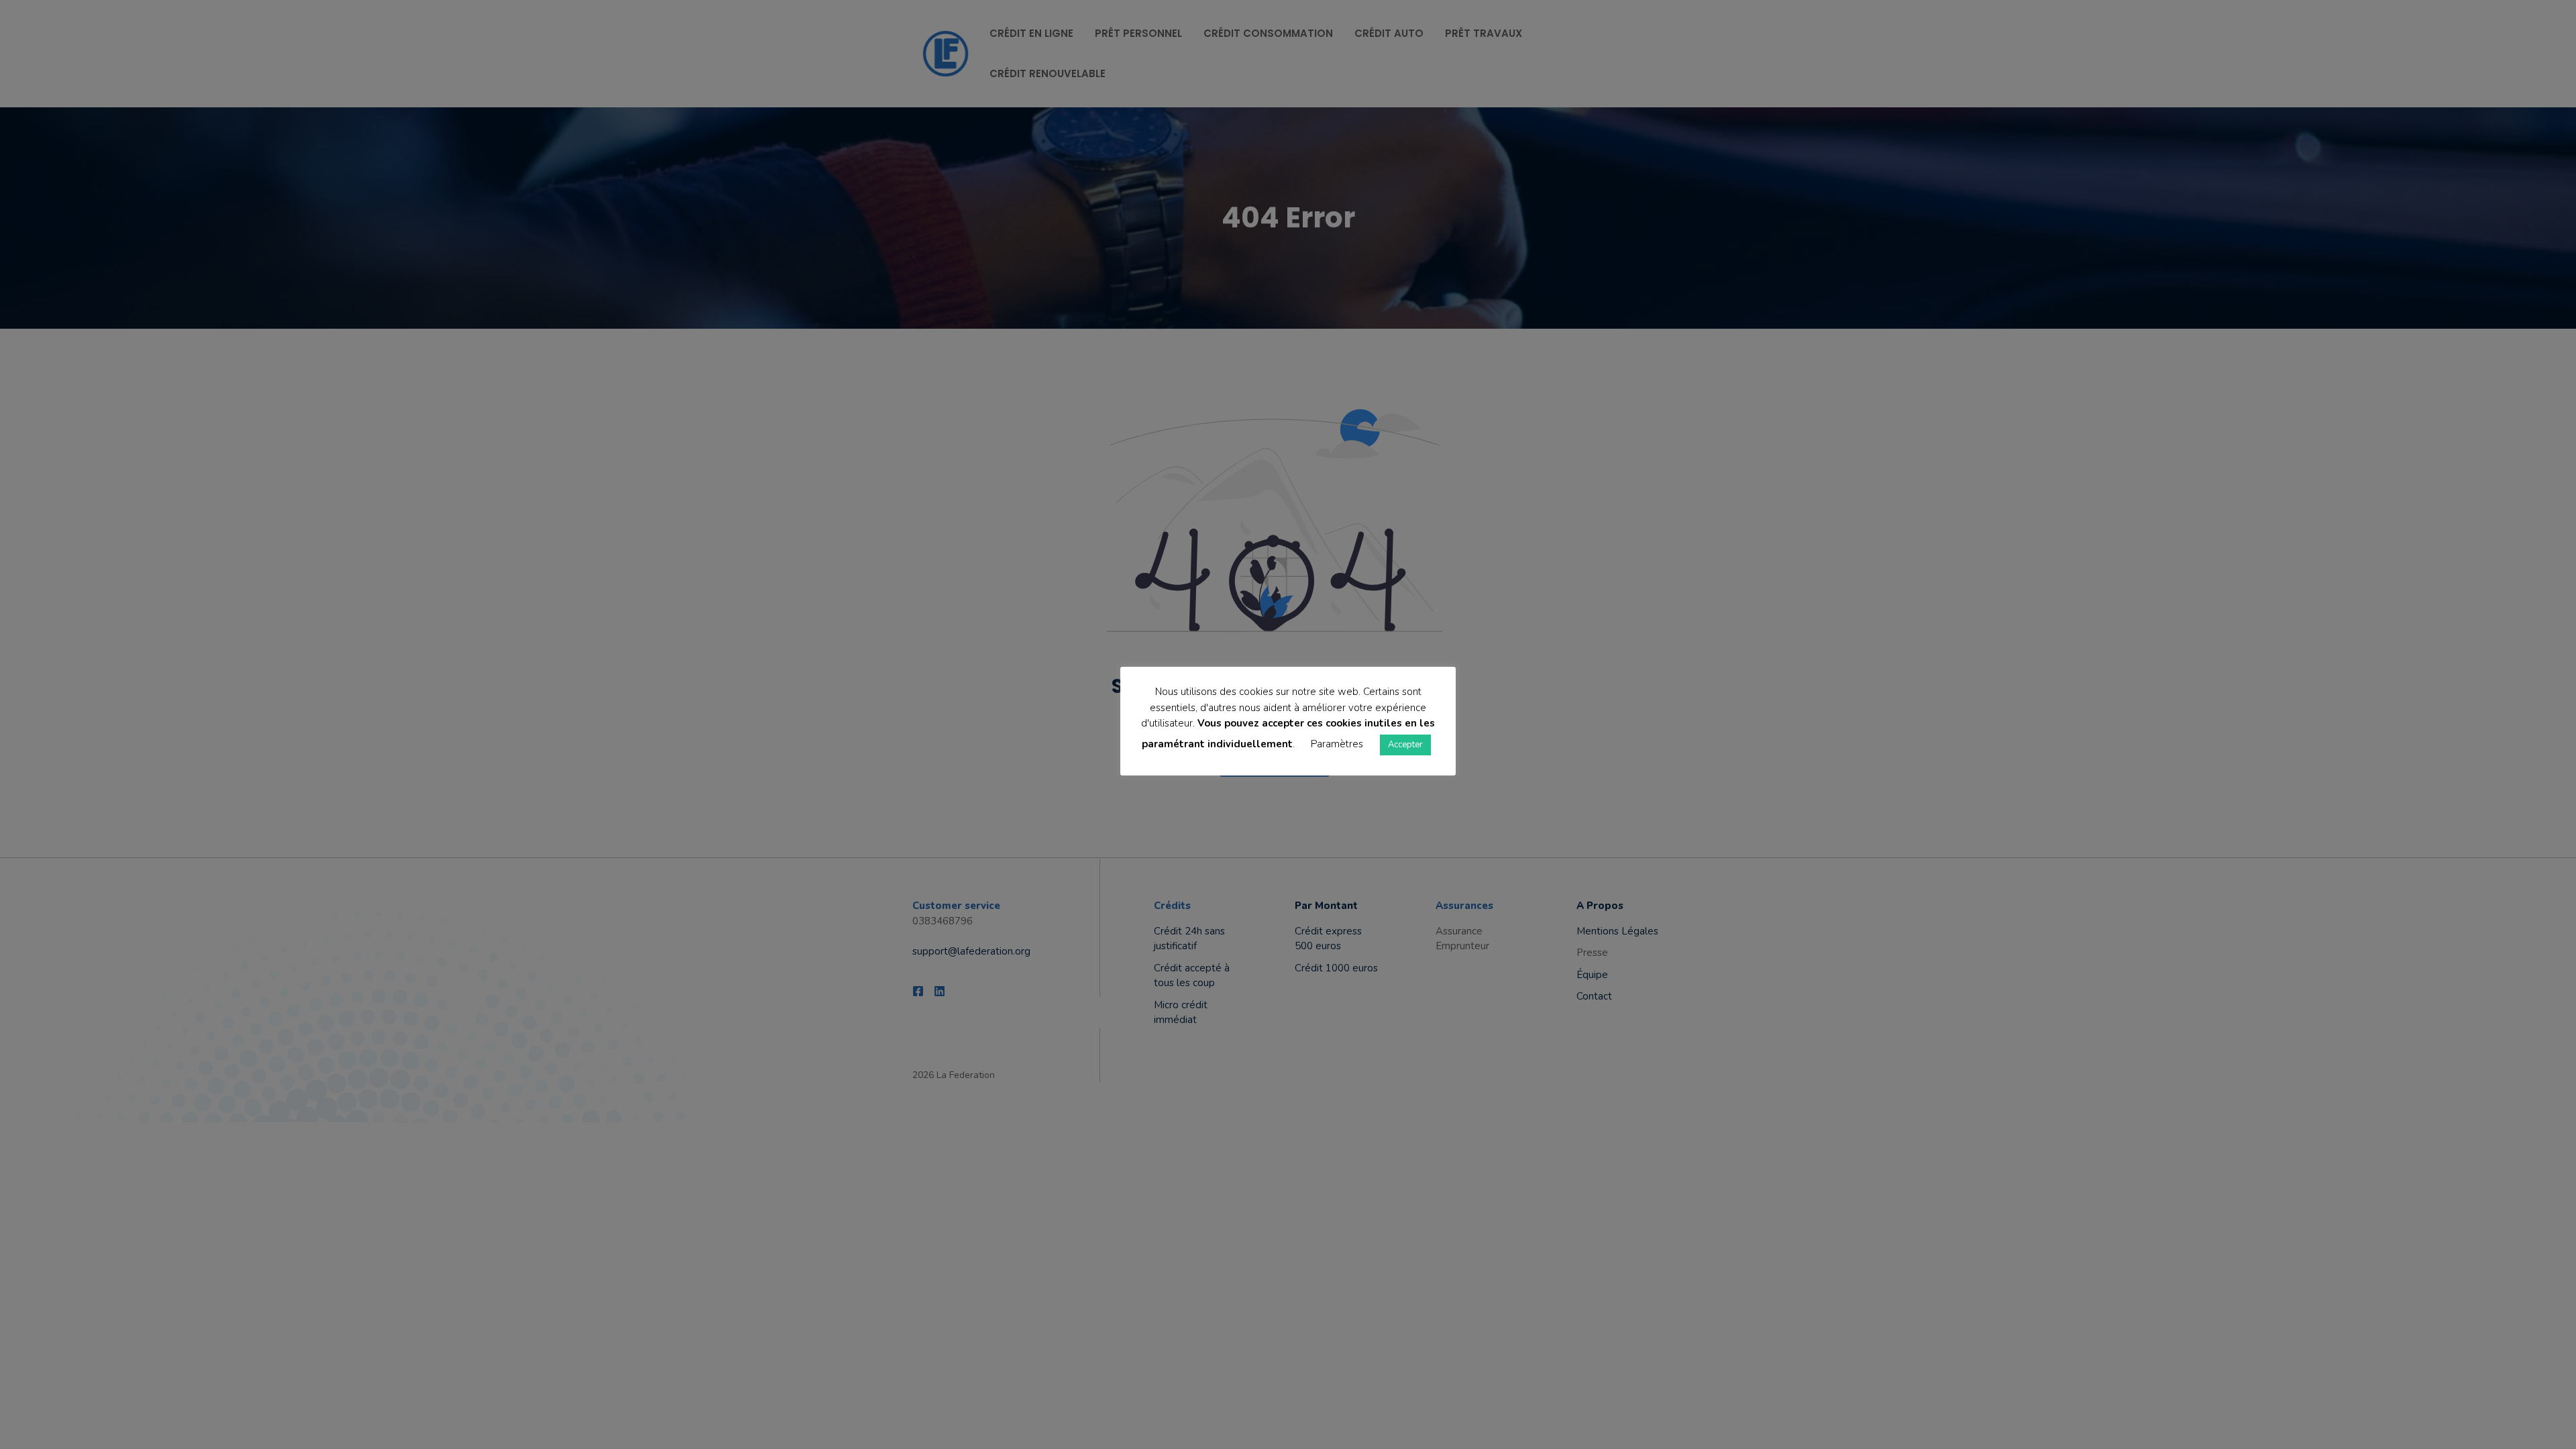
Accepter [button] (1405, 745)
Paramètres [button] (1337, 744)
